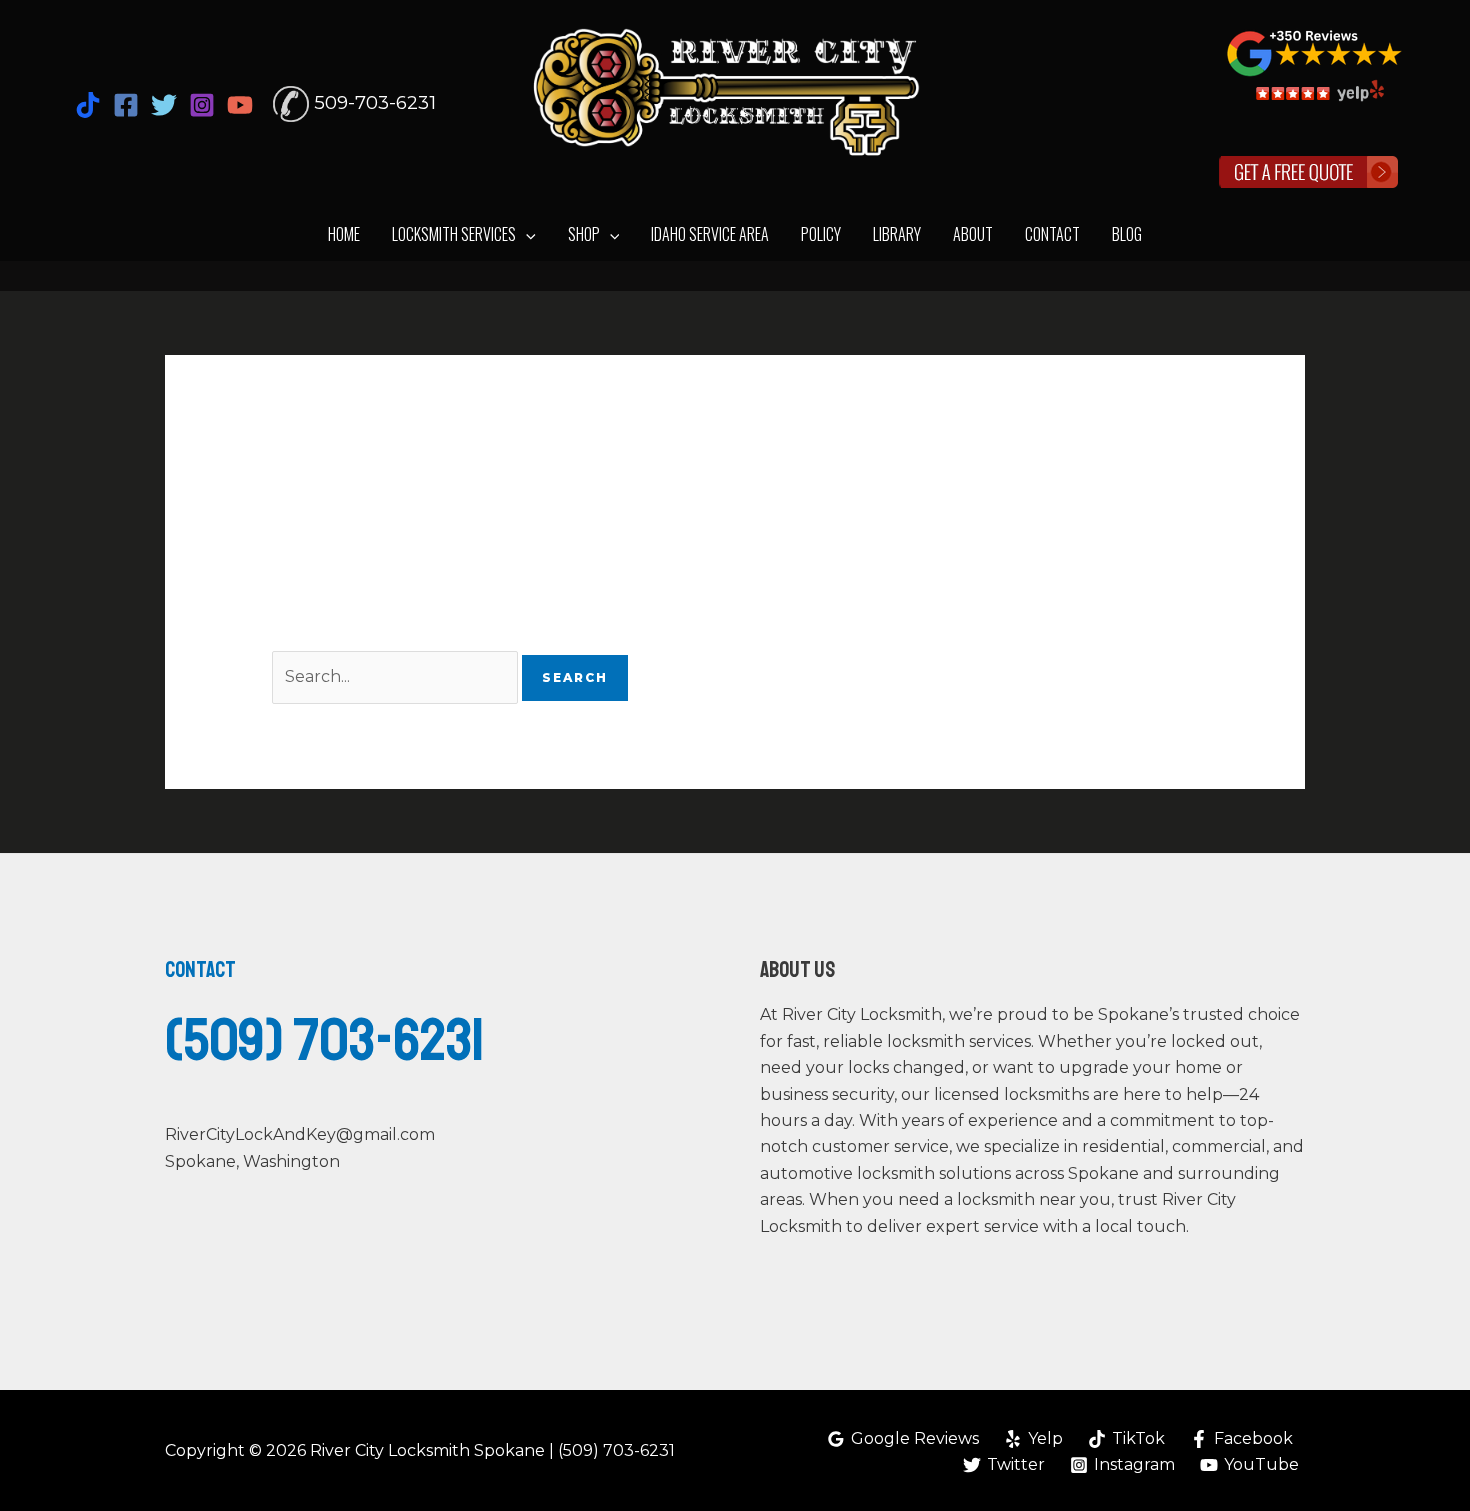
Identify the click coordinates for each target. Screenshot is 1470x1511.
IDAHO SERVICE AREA (710, 234)
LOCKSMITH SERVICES (454, 234)
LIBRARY (897, 234)
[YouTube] (240, 105)
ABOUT (973, 234)
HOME (344, 234)
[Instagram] (202, 105)
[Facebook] (126, 105)
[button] (526, 234)
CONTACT (1052, 234)
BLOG (1127, 234)
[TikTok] (88, 105)
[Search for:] (397, 676)
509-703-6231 (375, 102)
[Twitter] (164, 105)
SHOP (584, 234)
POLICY (821, 234)
